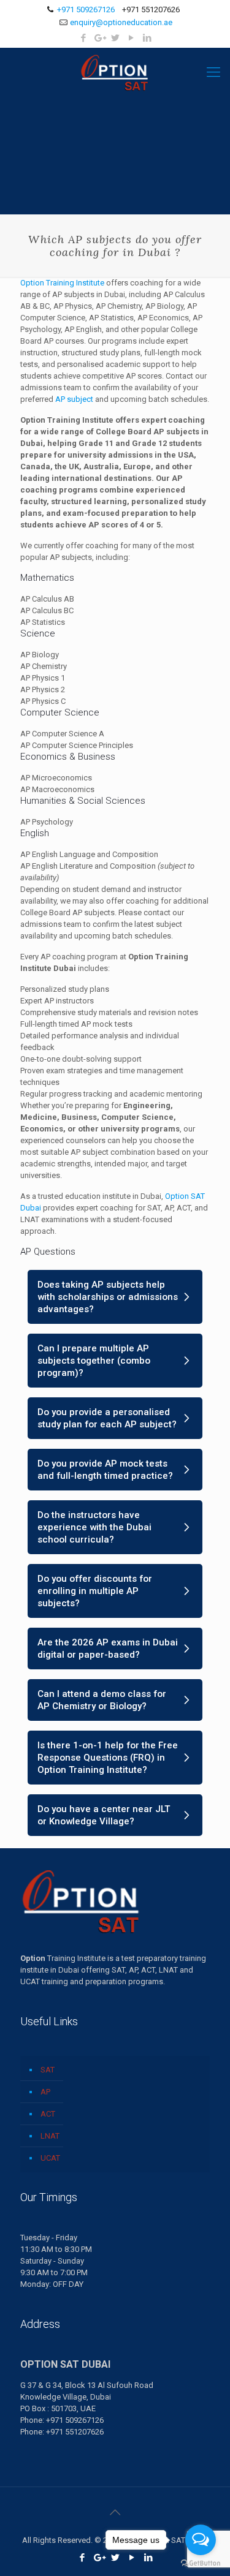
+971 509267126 (86, 9)
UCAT (50, 2158)
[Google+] (99, 38)
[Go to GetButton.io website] (201, 2563)
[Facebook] (83, 38)
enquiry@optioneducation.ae (121, 22)
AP (45, 2092)
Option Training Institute (62, 283)
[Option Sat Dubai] (115, 72)
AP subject (74, 399)
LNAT (50, 2136)
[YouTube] (131, 38)
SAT (48, 2070)
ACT (48, 2114)
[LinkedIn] (147, 38)
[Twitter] (115, 38)
